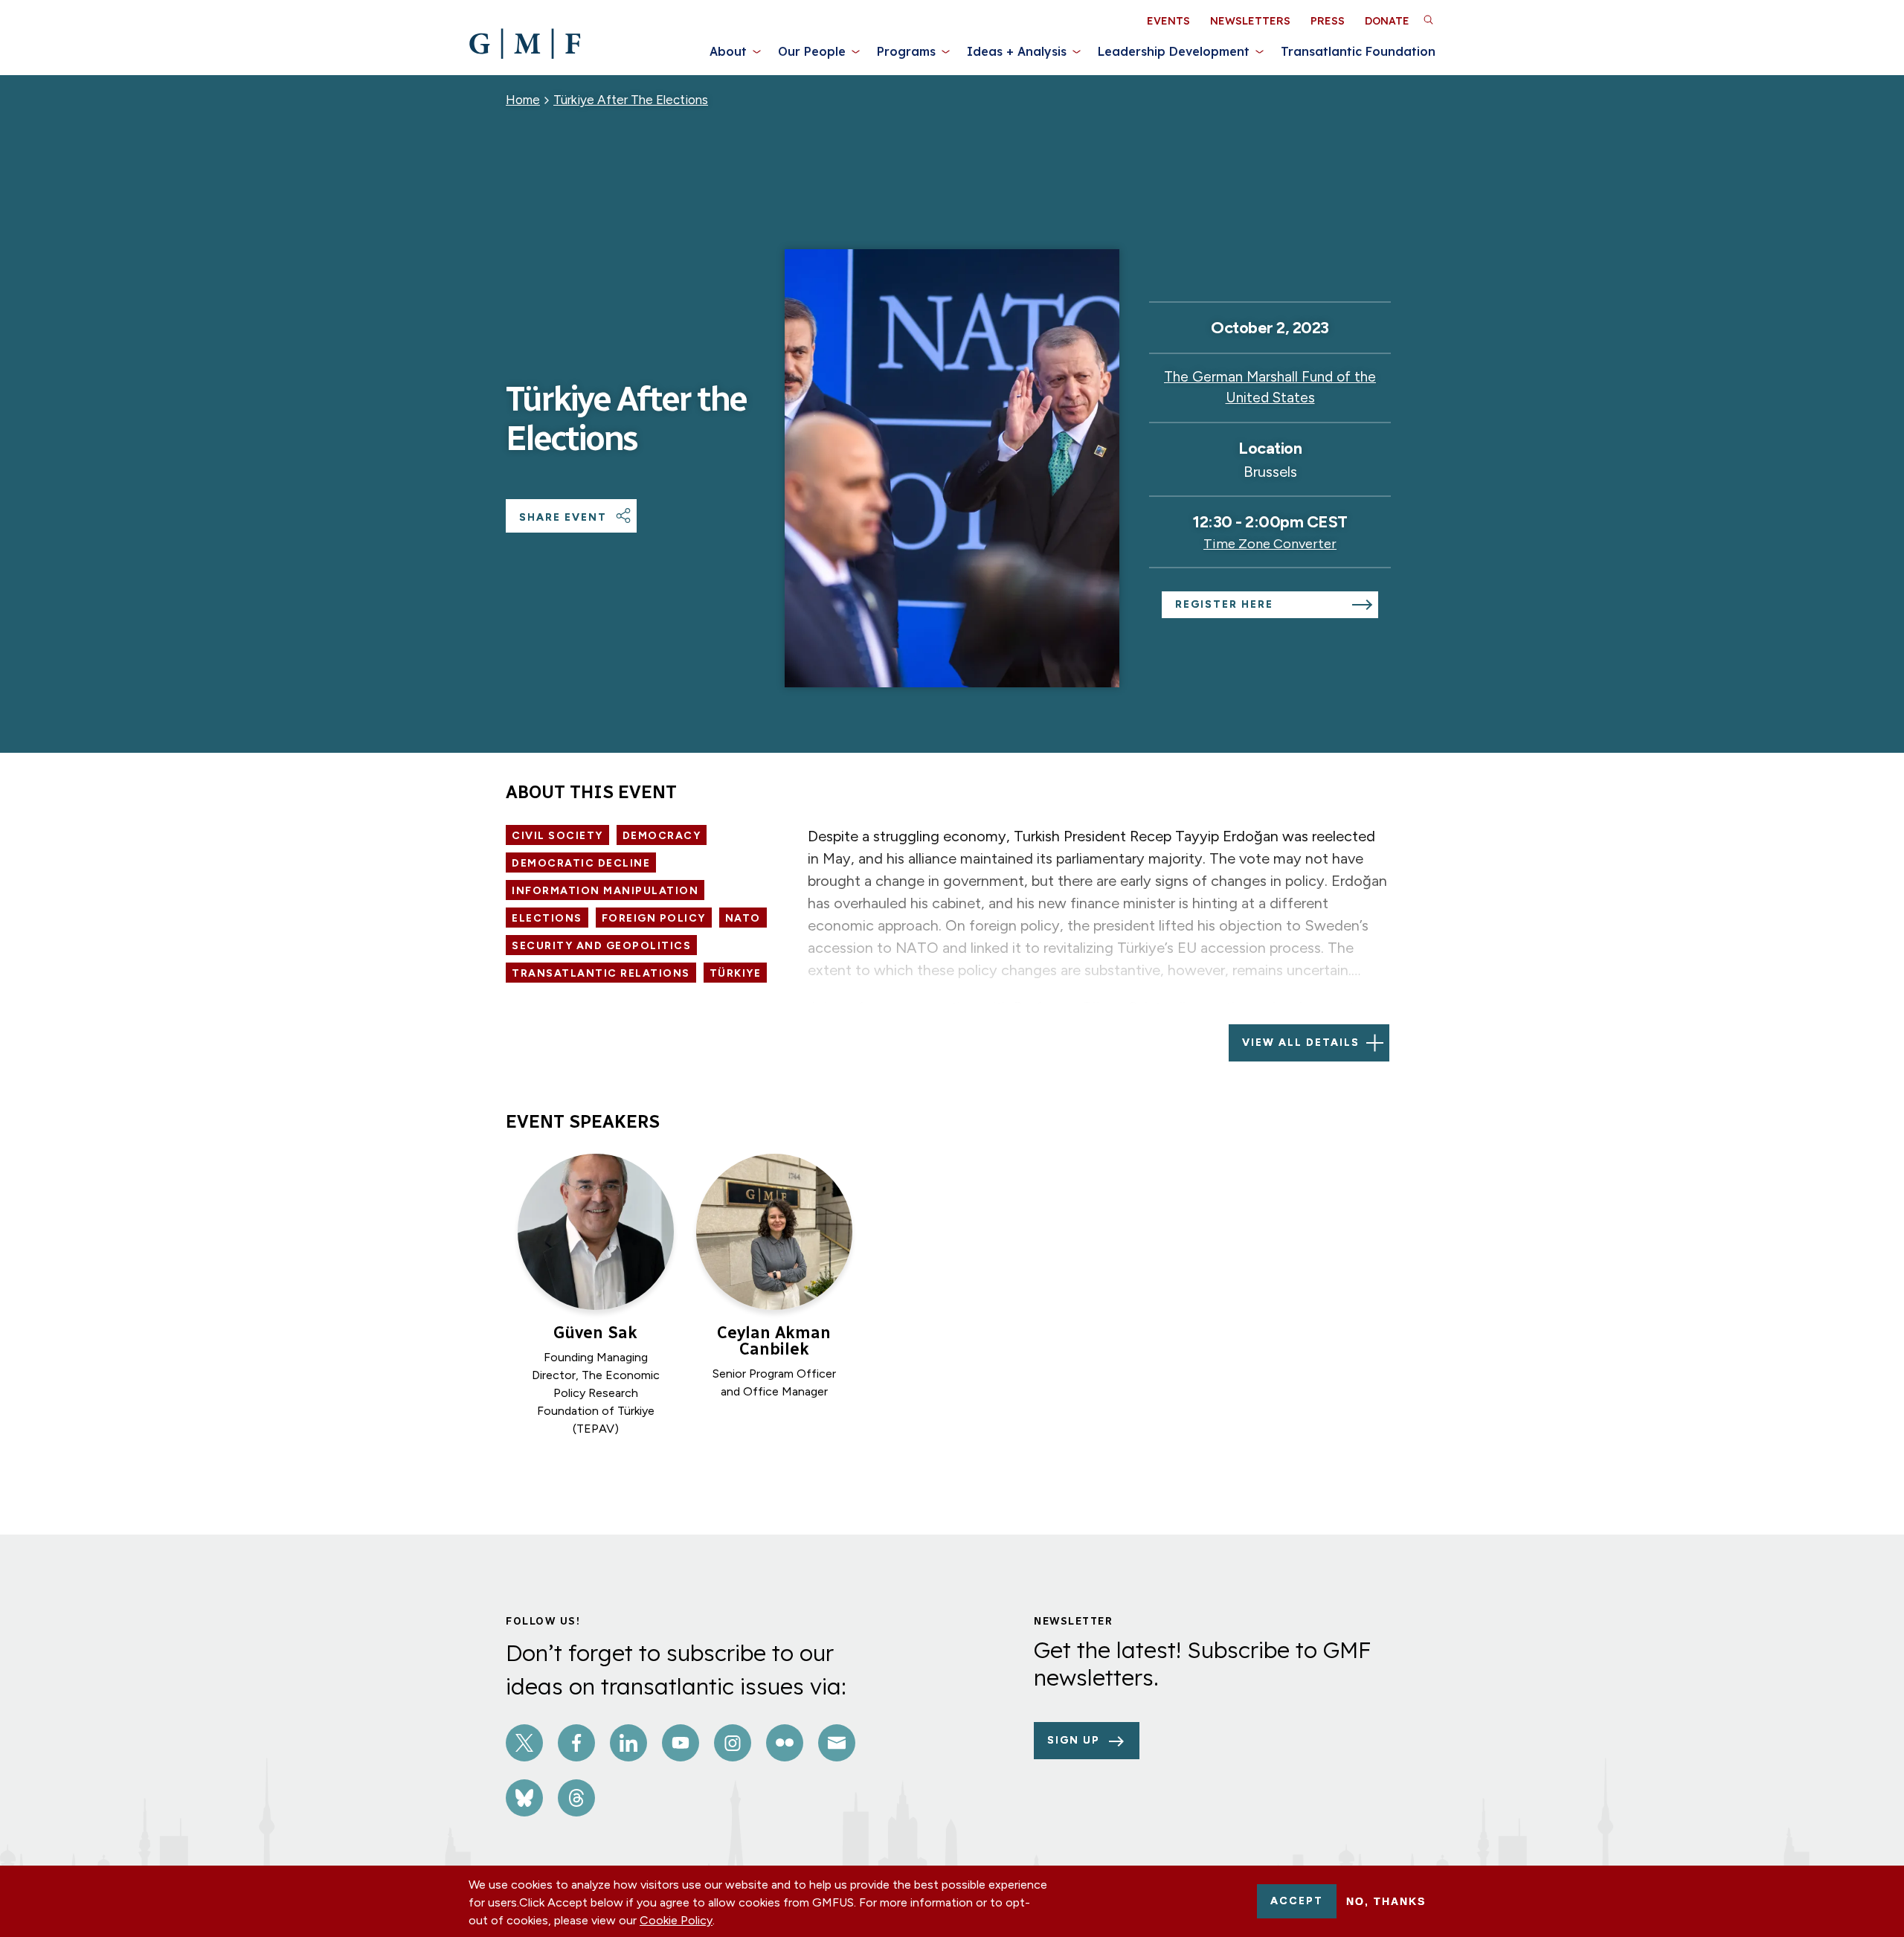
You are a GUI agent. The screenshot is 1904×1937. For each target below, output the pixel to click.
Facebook (576, 1743)
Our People (812, 51)
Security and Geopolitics (601, 946)
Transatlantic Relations (601, 973)
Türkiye (736, 973)
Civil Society (557, 836)
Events (1168, 21)
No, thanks (1386, 1901)
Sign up (1074, 1740)
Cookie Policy (676, 1920)
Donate (1387, 21)
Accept (1297, 1901)
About (728, 51)
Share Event (563, 517)
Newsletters (1250, 21)
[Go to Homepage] (525, 44)
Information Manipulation (605, 891)
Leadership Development (1174, 51)
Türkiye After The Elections (631, 100)
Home (523, 100)
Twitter (524, 1743)
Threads (576, 1798)
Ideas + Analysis (1017, 51)
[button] (1428, 19)
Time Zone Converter (1270, 544)
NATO (743, 918)
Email (837, 1743)
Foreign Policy (654, 918)
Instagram (733, 1743)
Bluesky (524, 1798)
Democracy (662, 836)
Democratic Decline (581, 863)
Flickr (785, 1743)
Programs (906, 51)
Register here (1224, 604)
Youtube (681, 1743)
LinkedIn (628, 1743)
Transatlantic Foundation (1358, 51)
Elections (547, 918)
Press (1328, 21)
